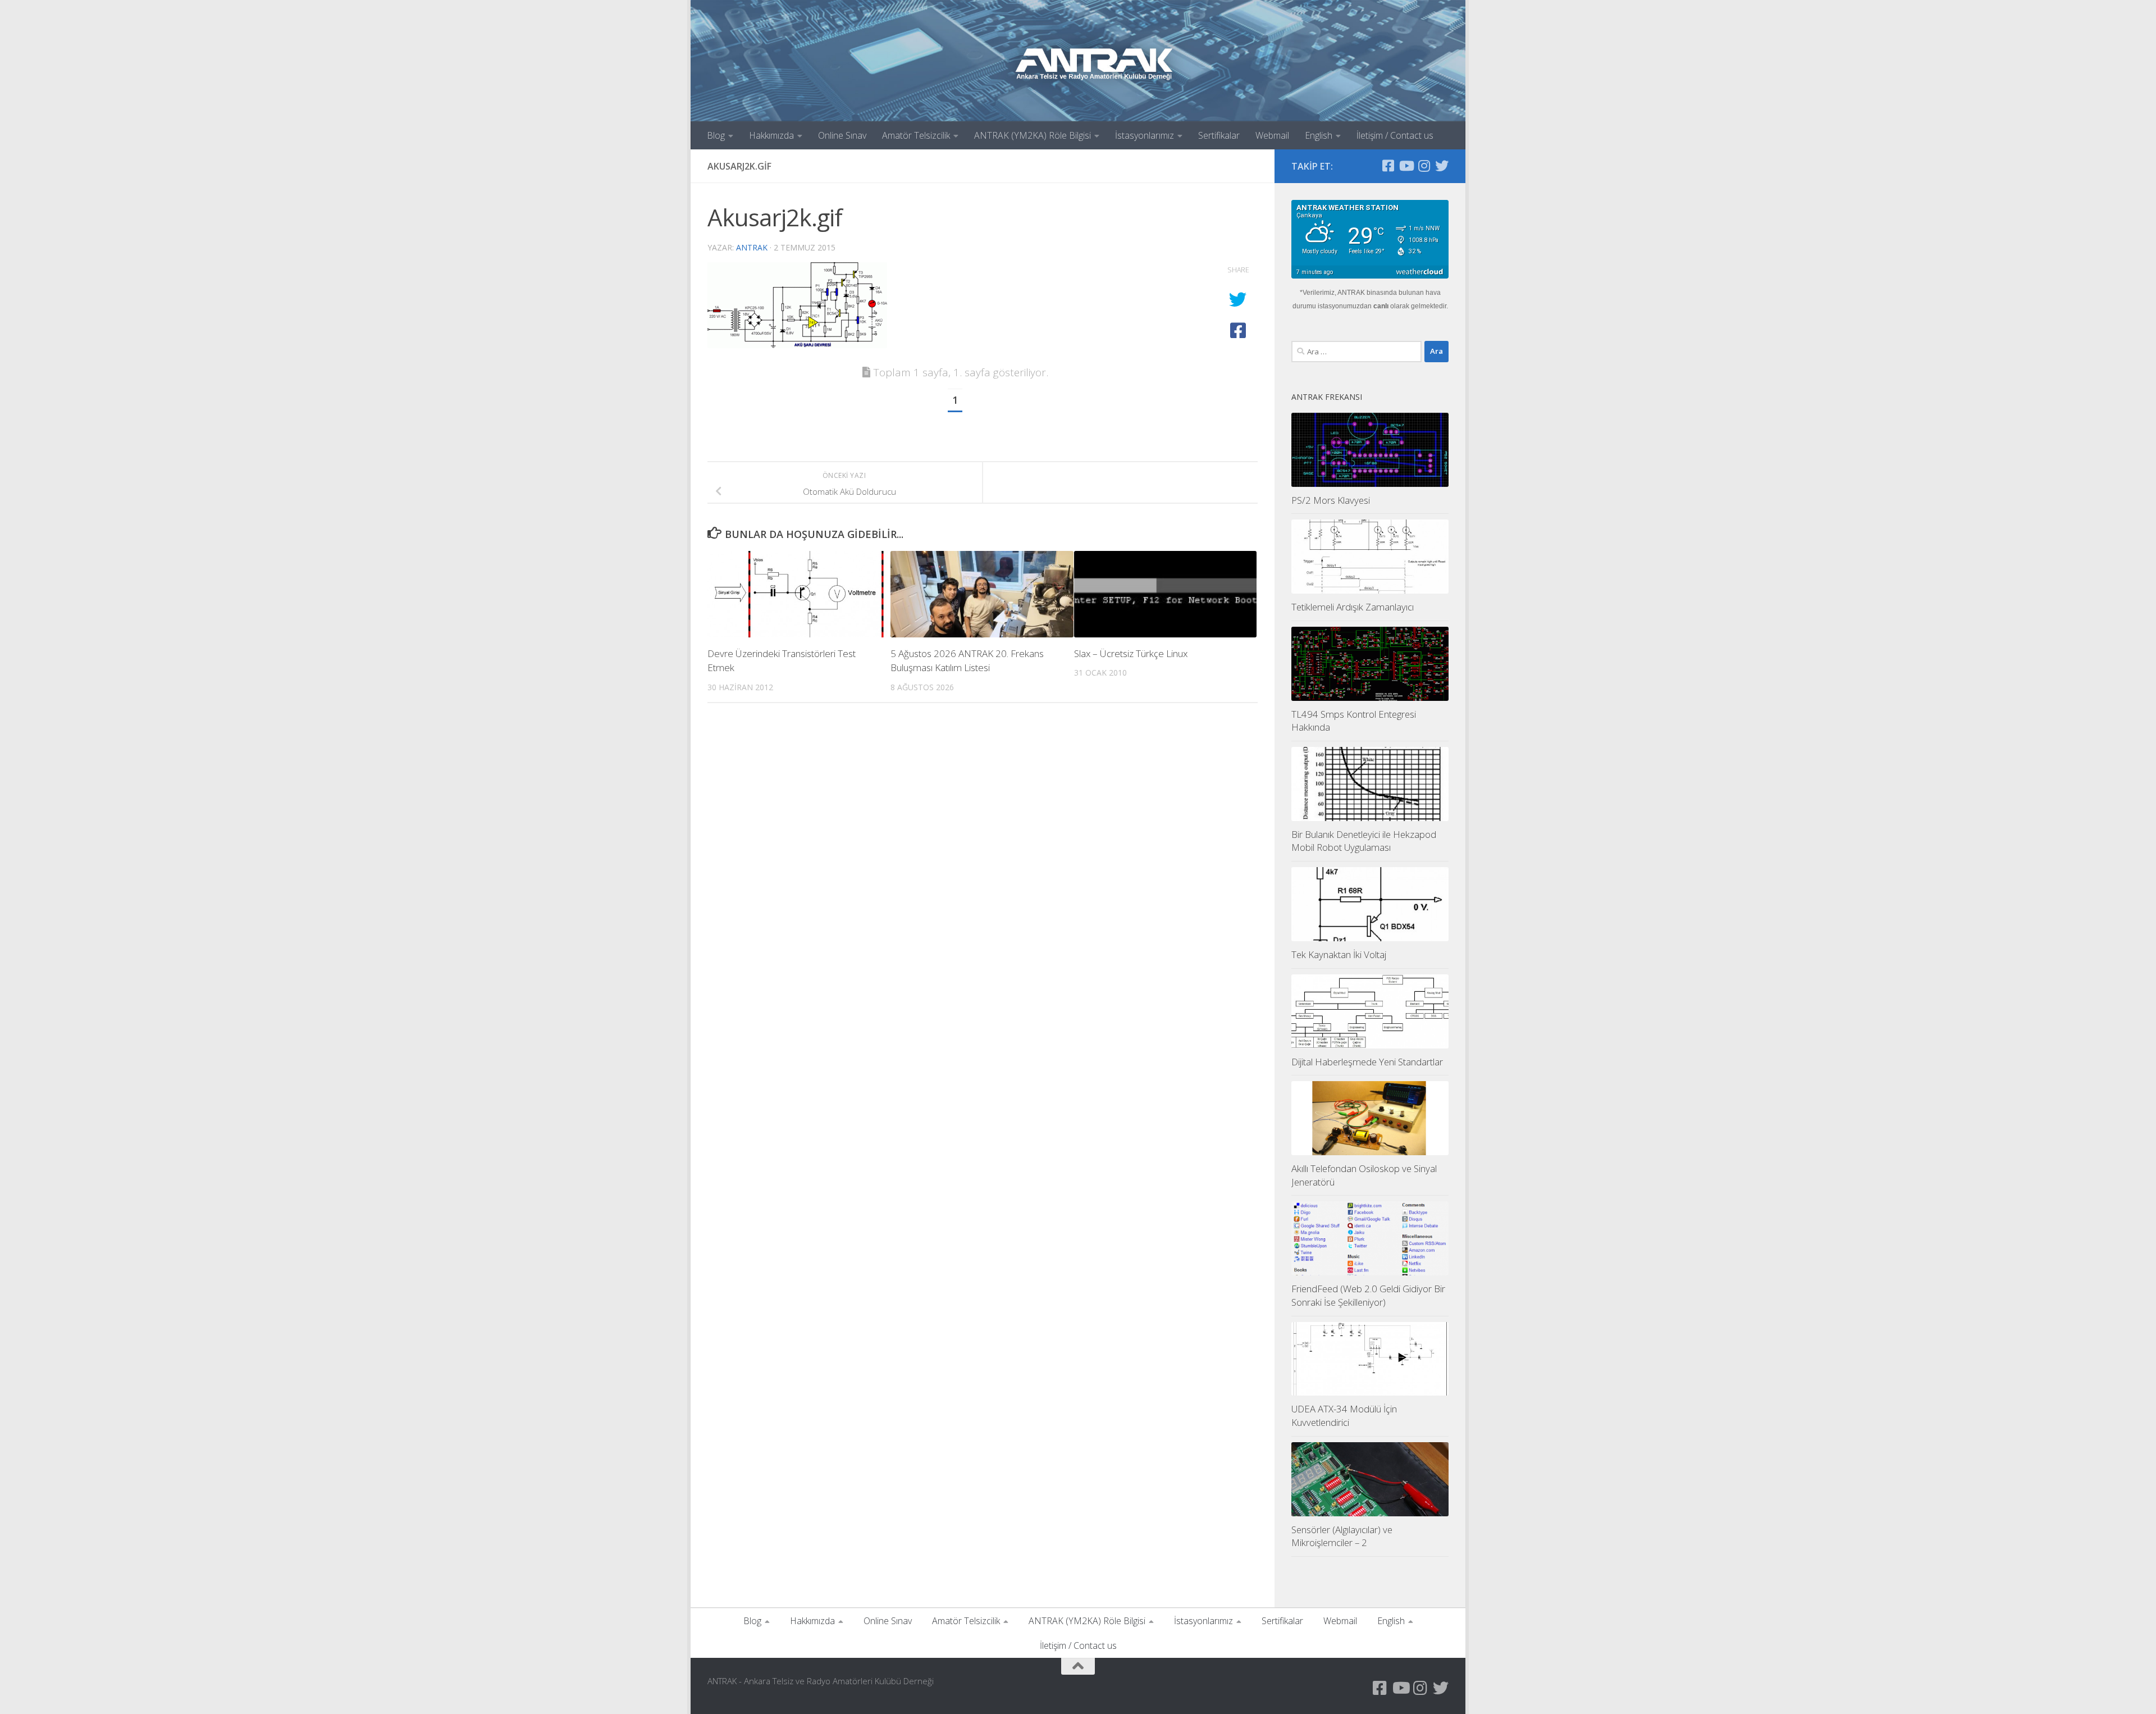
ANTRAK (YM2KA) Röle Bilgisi (1033, 135)
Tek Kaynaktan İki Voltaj (1339, 954)
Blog (716, 135)
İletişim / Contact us (1395, 135)
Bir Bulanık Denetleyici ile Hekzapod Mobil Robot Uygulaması (1364, 841)
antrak (752, 247)
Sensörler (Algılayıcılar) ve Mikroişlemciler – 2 (1342, 1536)
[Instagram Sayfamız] (1424, 166)
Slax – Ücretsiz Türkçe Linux (1131, 653)
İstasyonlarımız (1145, 135)
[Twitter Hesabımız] (1442, 166)
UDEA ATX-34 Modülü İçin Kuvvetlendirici (1344, 1416)
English (1319, 135)
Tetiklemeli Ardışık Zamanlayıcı (1353, 607)
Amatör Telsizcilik (916, 135)
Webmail (1272, 135)
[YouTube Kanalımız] (1406, 166)
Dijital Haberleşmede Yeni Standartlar (1367, 1062)
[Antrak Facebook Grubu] (1388, 166)
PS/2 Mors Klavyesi (1331, 500)
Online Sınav (842, 135)
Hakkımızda (771, 135)
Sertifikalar (1219, 135)
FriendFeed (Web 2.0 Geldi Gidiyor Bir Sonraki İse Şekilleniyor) (1368, 1295)
